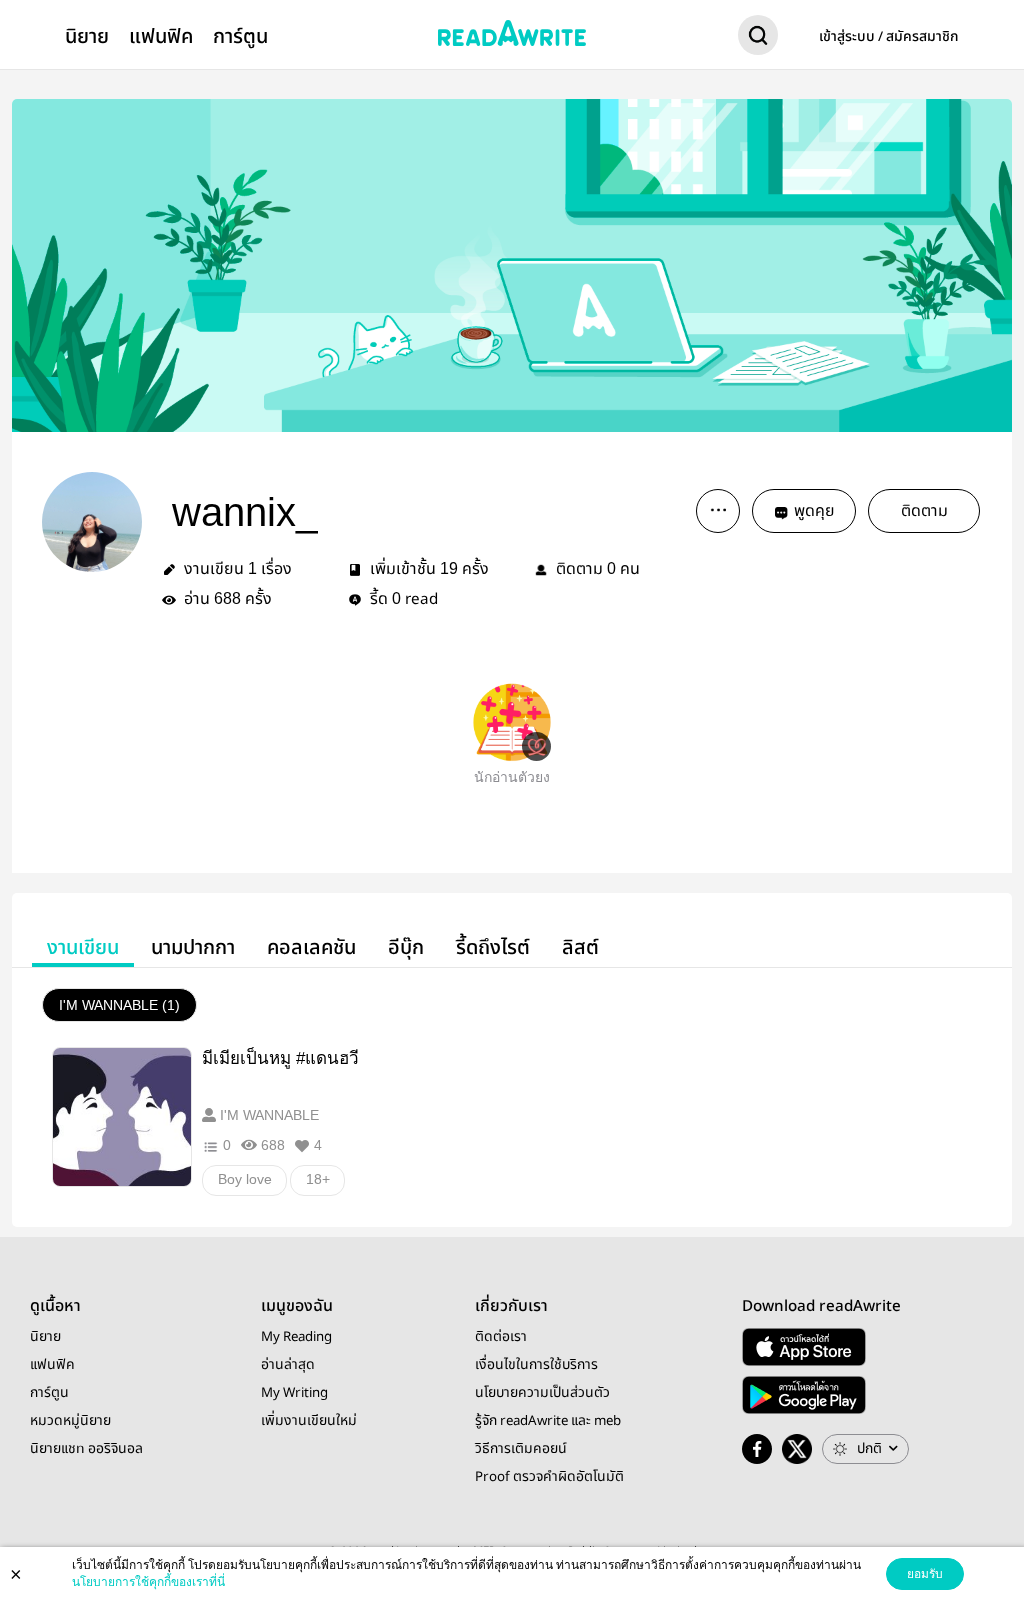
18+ (318, 1179)
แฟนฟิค (161, 36)
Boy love (245, 1179)
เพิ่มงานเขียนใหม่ (309, 1421)
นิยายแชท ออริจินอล (86, 1449)
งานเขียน (83, 947)
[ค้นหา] (758, 39)
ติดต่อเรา (501, 1337)
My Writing (294, 1393)
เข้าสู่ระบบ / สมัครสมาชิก (889, 37)
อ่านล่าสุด (288, 1365)
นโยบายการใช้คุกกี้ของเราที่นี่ (148, 1582)
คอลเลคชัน (311, 947)
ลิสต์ (580, 947)
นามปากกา (193, 947)
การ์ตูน (240, 36)
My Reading (296, 1337)
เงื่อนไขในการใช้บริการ (536, 1365)
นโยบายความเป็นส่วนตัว (542, 1393)
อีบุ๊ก (406, 947)
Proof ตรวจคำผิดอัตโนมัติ (549, 1477)
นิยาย (87, 36)
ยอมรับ (925, 1574)
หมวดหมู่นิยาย (70, 1421)
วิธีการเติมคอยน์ (521, 1449)
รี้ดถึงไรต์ (493, 947)
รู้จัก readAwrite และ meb (548, 1421)
